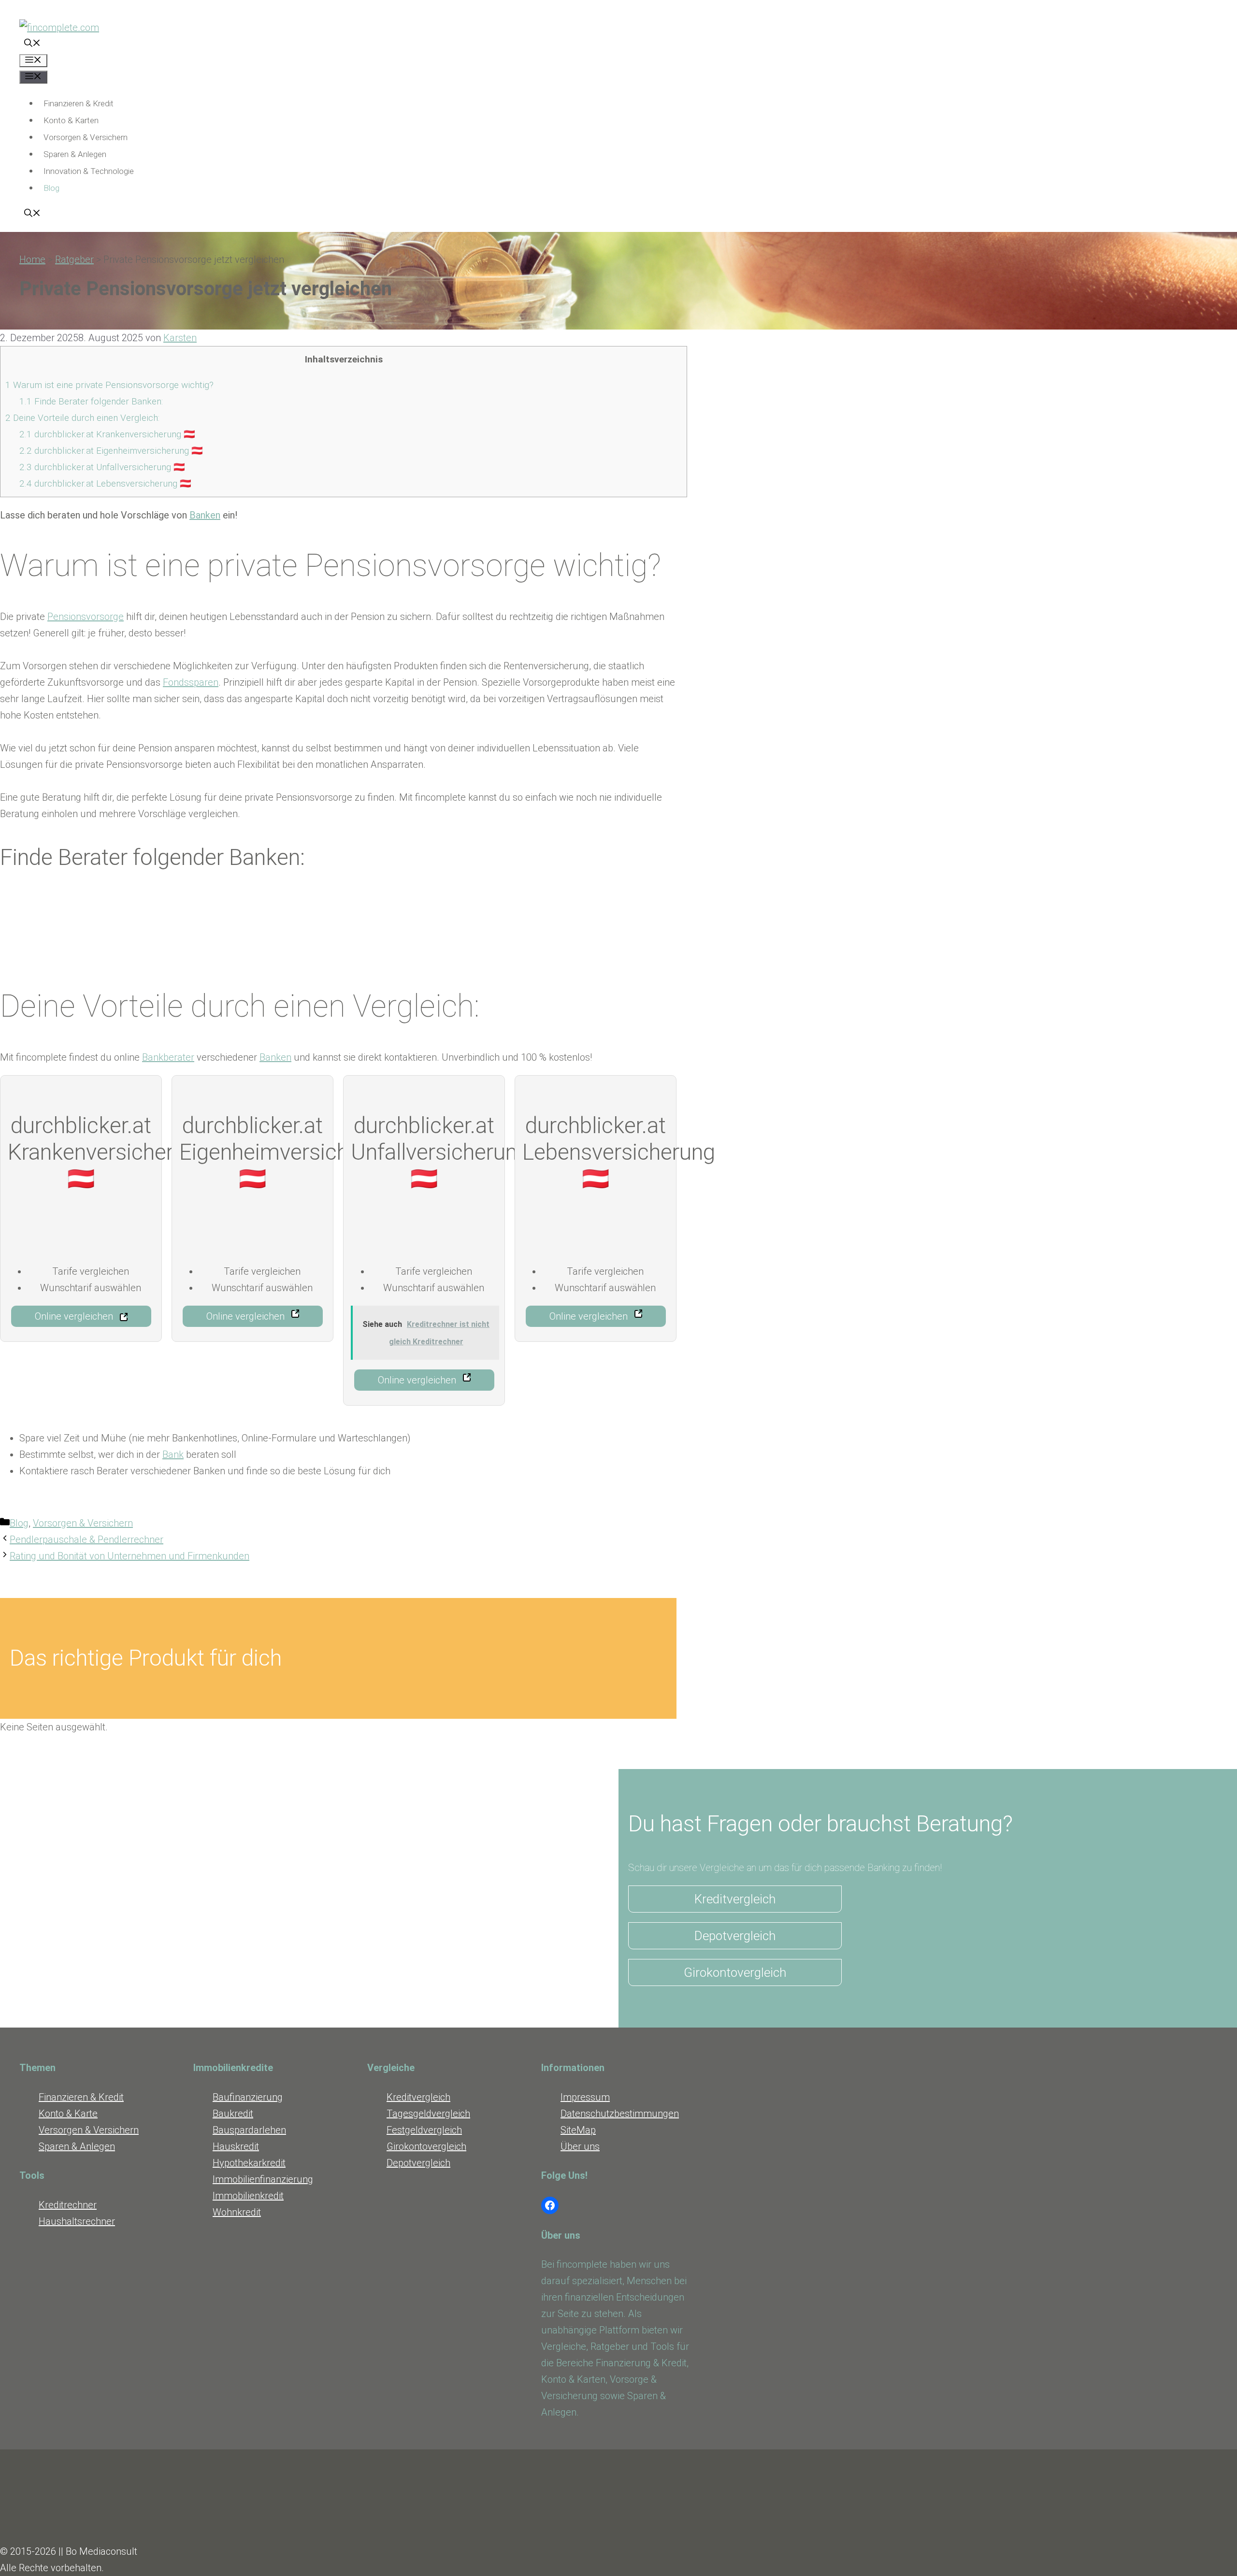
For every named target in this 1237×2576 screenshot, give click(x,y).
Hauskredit (236, 2146)
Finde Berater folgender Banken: (91, 401)
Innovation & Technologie (89, 171)
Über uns (580, 2146)
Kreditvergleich (735, 1899)
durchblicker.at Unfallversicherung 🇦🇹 (102, 467)
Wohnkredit (237, 2212)
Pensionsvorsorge (86, 617)
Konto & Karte (68, 2114)
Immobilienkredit (248, 2196)
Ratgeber (74, 259)
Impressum (585, 2097)
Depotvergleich (735, 1936)
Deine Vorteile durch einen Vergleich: (82, 418)
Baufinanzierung (248, 2097)
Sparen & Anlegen (75, 154)
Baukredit (233, 2114)
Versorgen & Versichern (89, 2130)
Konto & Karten (71, 120)
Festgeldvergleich (424, 2130)
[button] (32, 44)
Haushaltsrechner (77, 2221)
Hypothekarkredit (249, 2163)
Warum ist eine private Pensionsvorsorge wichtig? (109, 385)
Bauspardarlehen (249, 2130)
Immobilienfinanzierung (263, 2179)
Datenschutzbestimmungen (620, 2114)
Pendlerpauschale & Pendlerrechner (86, 1540)
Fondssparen (191, 682)
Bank (173, 1454)
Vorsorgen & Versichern (86, 137)
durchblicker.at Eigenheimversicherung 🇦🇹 (111, 451)
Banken (205, 515)
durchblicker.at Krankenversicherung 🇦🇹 (107, 434)
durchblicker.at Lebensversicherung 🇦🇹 (105, 483)
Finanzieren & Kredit (79, 103)
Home (32, 259)
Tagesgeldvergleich (428, 2114)
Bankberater (168, 1057)
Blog (51, 188)
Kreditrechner (68, 2205)
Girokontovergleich (735, 1972)
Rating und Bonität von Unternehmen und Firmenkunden (129, 1556)
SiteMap (578, 2130)
